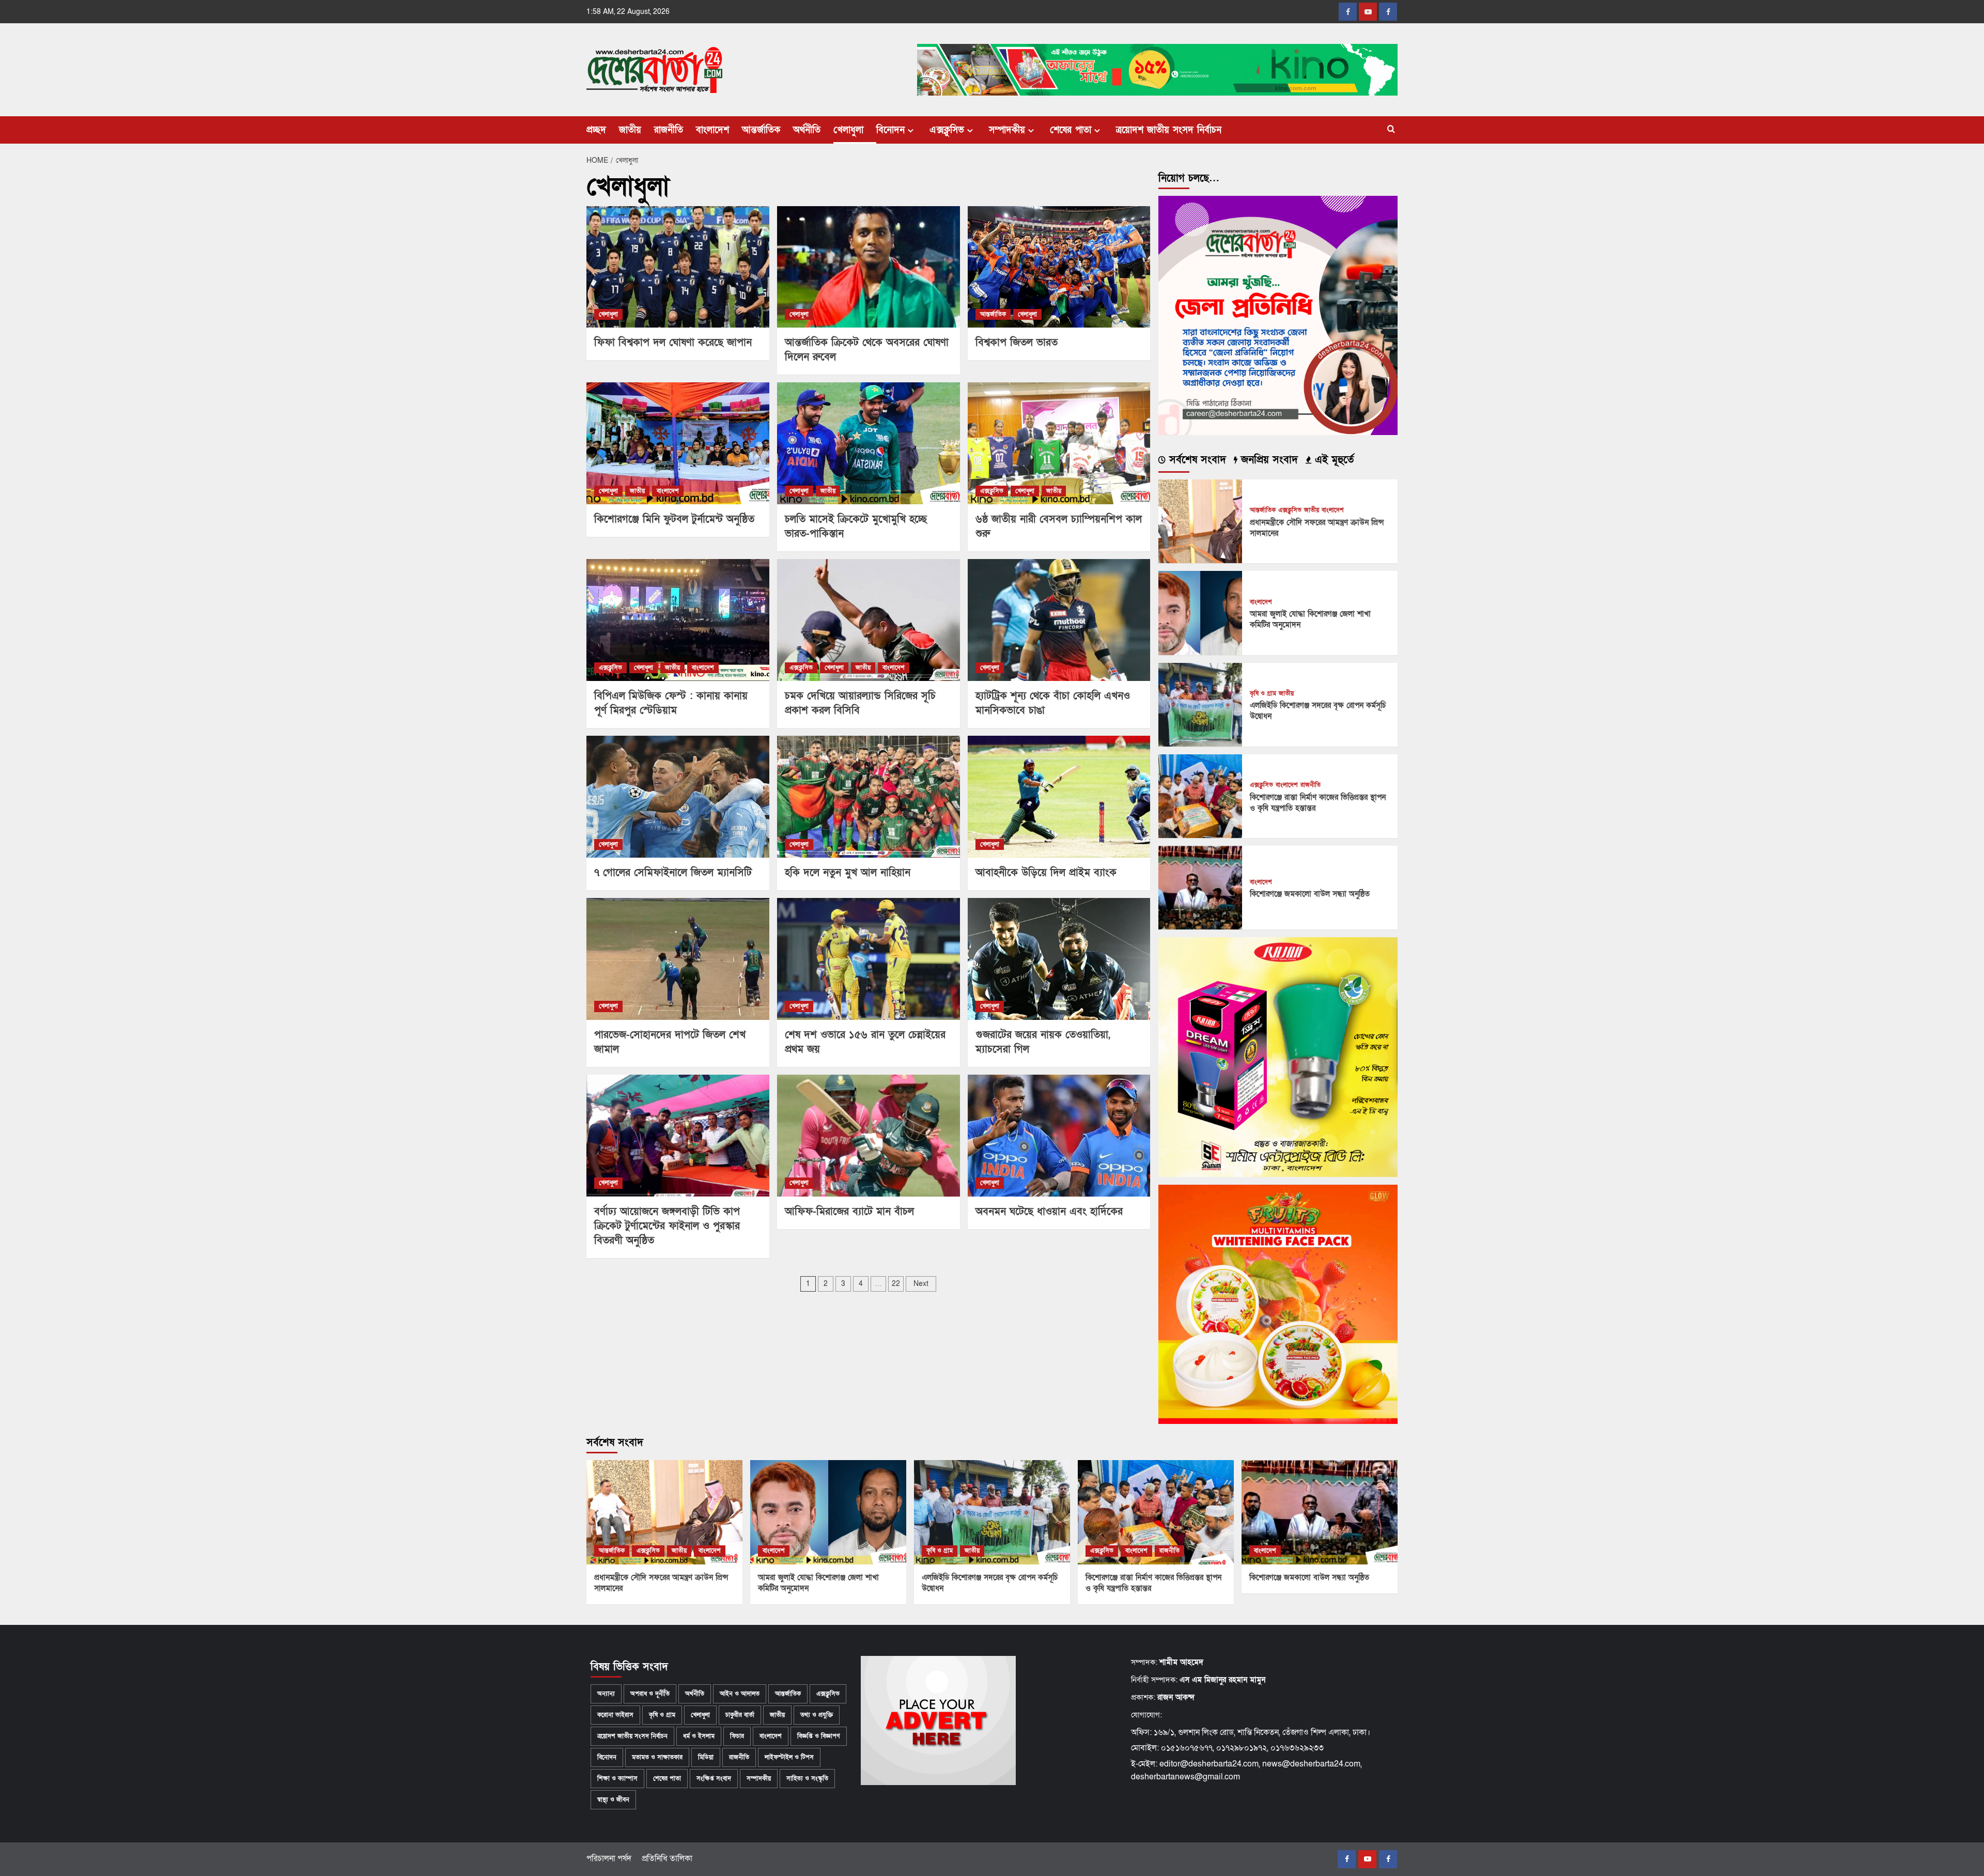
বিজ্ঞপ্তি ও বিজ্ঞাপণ (819, 1736)
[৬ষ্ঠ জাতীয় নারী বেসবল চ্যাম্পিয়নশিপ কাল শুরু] (1059, 443)
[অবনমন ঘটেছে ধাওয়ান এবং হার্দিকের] (1059, 1136)
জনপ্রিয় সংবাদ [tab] (1268, 460)
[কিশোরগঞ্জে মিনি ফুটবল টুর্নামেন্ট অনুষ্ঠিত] (678, 443)
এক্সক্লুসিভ (947, 130)
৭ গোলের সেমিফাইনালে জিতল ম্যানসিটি (673, 873)
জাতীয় (630, 130)
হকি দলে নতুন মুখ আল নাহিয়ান (848, 873)
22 (896, 1284)
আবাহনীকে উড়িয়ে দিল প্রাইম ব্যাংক (1046, 873)
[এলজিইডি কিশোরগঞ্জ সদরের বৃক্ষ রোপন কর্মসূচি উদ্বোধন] (1200, 704)
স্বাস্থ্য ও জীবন (613, 1800)
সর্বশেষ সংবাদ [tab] (1196, 460)
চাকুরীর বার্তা (740, 1715)
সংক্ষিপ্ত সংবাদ (714, 1778)
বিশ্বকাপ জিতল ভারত (1017, 343)
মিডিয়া (706, 1757)
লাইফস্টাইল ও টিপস (789, 1757)
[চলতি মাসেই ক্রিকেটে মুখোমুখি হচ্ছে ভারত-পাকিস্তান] (869, 443)
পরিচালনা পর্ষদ (609, 1858)
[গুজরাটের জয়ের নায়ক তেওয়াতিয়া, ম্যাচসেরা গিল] (1059, 959)
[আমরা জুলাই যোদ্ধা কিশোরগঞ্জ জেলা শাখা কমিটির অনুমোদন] (1200, 612)
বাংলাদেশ (712, 130)
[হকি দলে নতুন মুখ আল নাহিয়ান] (869, 797)
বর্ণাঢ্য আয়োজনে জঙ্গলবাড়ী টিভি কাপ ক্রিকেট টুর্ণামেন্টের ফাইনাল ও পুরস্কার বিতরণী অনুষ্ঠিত (667, 1226)
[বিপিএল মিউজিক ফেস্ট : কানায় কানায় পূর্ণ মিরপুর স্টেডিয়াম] (678, 620)
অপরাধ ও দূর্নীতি (650, 1694)
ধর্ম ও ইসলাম (699, 1736)
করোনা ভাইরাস (615, 1715)
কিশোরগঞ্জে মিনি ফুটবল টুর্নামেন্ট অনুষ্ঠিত (674, 519)
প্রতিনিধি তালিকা (667, 1858)
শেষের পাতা (1071, 130)
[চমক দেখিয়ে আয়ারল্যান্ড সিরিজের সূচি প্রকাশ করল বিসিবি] (869, 620)
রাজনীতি (669, 130)
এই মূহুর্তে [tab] (1332, 460)
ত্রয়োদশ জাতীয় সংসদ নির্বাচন (1169, 130)
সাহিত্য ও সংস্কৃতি (807, 1778)
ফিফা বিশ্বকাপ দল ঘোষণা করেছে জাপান (673, 343)
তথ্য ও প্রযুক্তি (817, 1715)
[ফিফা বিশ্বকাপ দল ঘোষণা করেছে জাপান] (678, 267)
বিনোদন (890, 130)
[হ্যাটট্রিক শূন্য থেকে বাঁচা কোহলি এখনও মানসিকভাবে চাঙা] (1059, 620)
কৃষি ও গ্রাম (1263, 694)
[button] (1391, 130)
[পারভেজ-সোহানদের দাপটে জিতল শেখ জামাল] (678, 959)
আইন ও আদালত (740, 1694)
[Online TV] (1388, 12)
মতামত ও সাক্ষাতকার (657, 1757)
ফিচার (737, 1736)
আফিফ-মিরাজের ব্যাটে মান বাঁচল (849, 1212)
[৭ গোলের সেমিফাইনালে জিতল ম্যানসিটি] (678, 797)
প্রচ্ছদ (596, 130)
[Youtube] (1368, 12)
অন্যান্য (606, 1694)
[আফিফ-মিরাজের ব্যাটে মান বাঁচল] (869, 1136)
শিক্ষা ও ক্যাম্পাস (617, 1778)
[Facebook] (1348, 12)
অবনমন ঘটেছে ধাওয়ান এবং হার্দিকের (1049, 1212)
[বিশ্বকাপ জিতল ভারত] (1059, 267)
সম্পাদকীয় (1007, 130)
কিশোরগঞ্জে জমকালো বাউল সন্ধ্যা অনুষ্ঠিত (1310, 894)
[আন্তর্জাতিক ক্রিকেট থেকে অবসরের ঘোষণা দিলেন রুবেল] (869, 267)
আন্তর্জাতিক (761, 130)
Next (921, 1284)
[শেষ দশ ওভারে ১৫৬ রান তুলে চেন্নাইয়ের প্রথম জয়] (869, 959)
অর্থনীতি (807, 130)
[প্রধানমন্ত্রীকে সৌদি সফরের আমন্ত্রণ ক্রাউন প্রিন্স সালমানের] (1200, 521)
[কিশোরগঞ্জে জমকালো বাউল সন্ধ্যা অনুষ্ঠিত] (1200, 887)
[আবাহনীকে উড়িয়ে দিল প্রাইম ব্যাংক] (1059, 797)
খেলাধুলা (848, 130)
